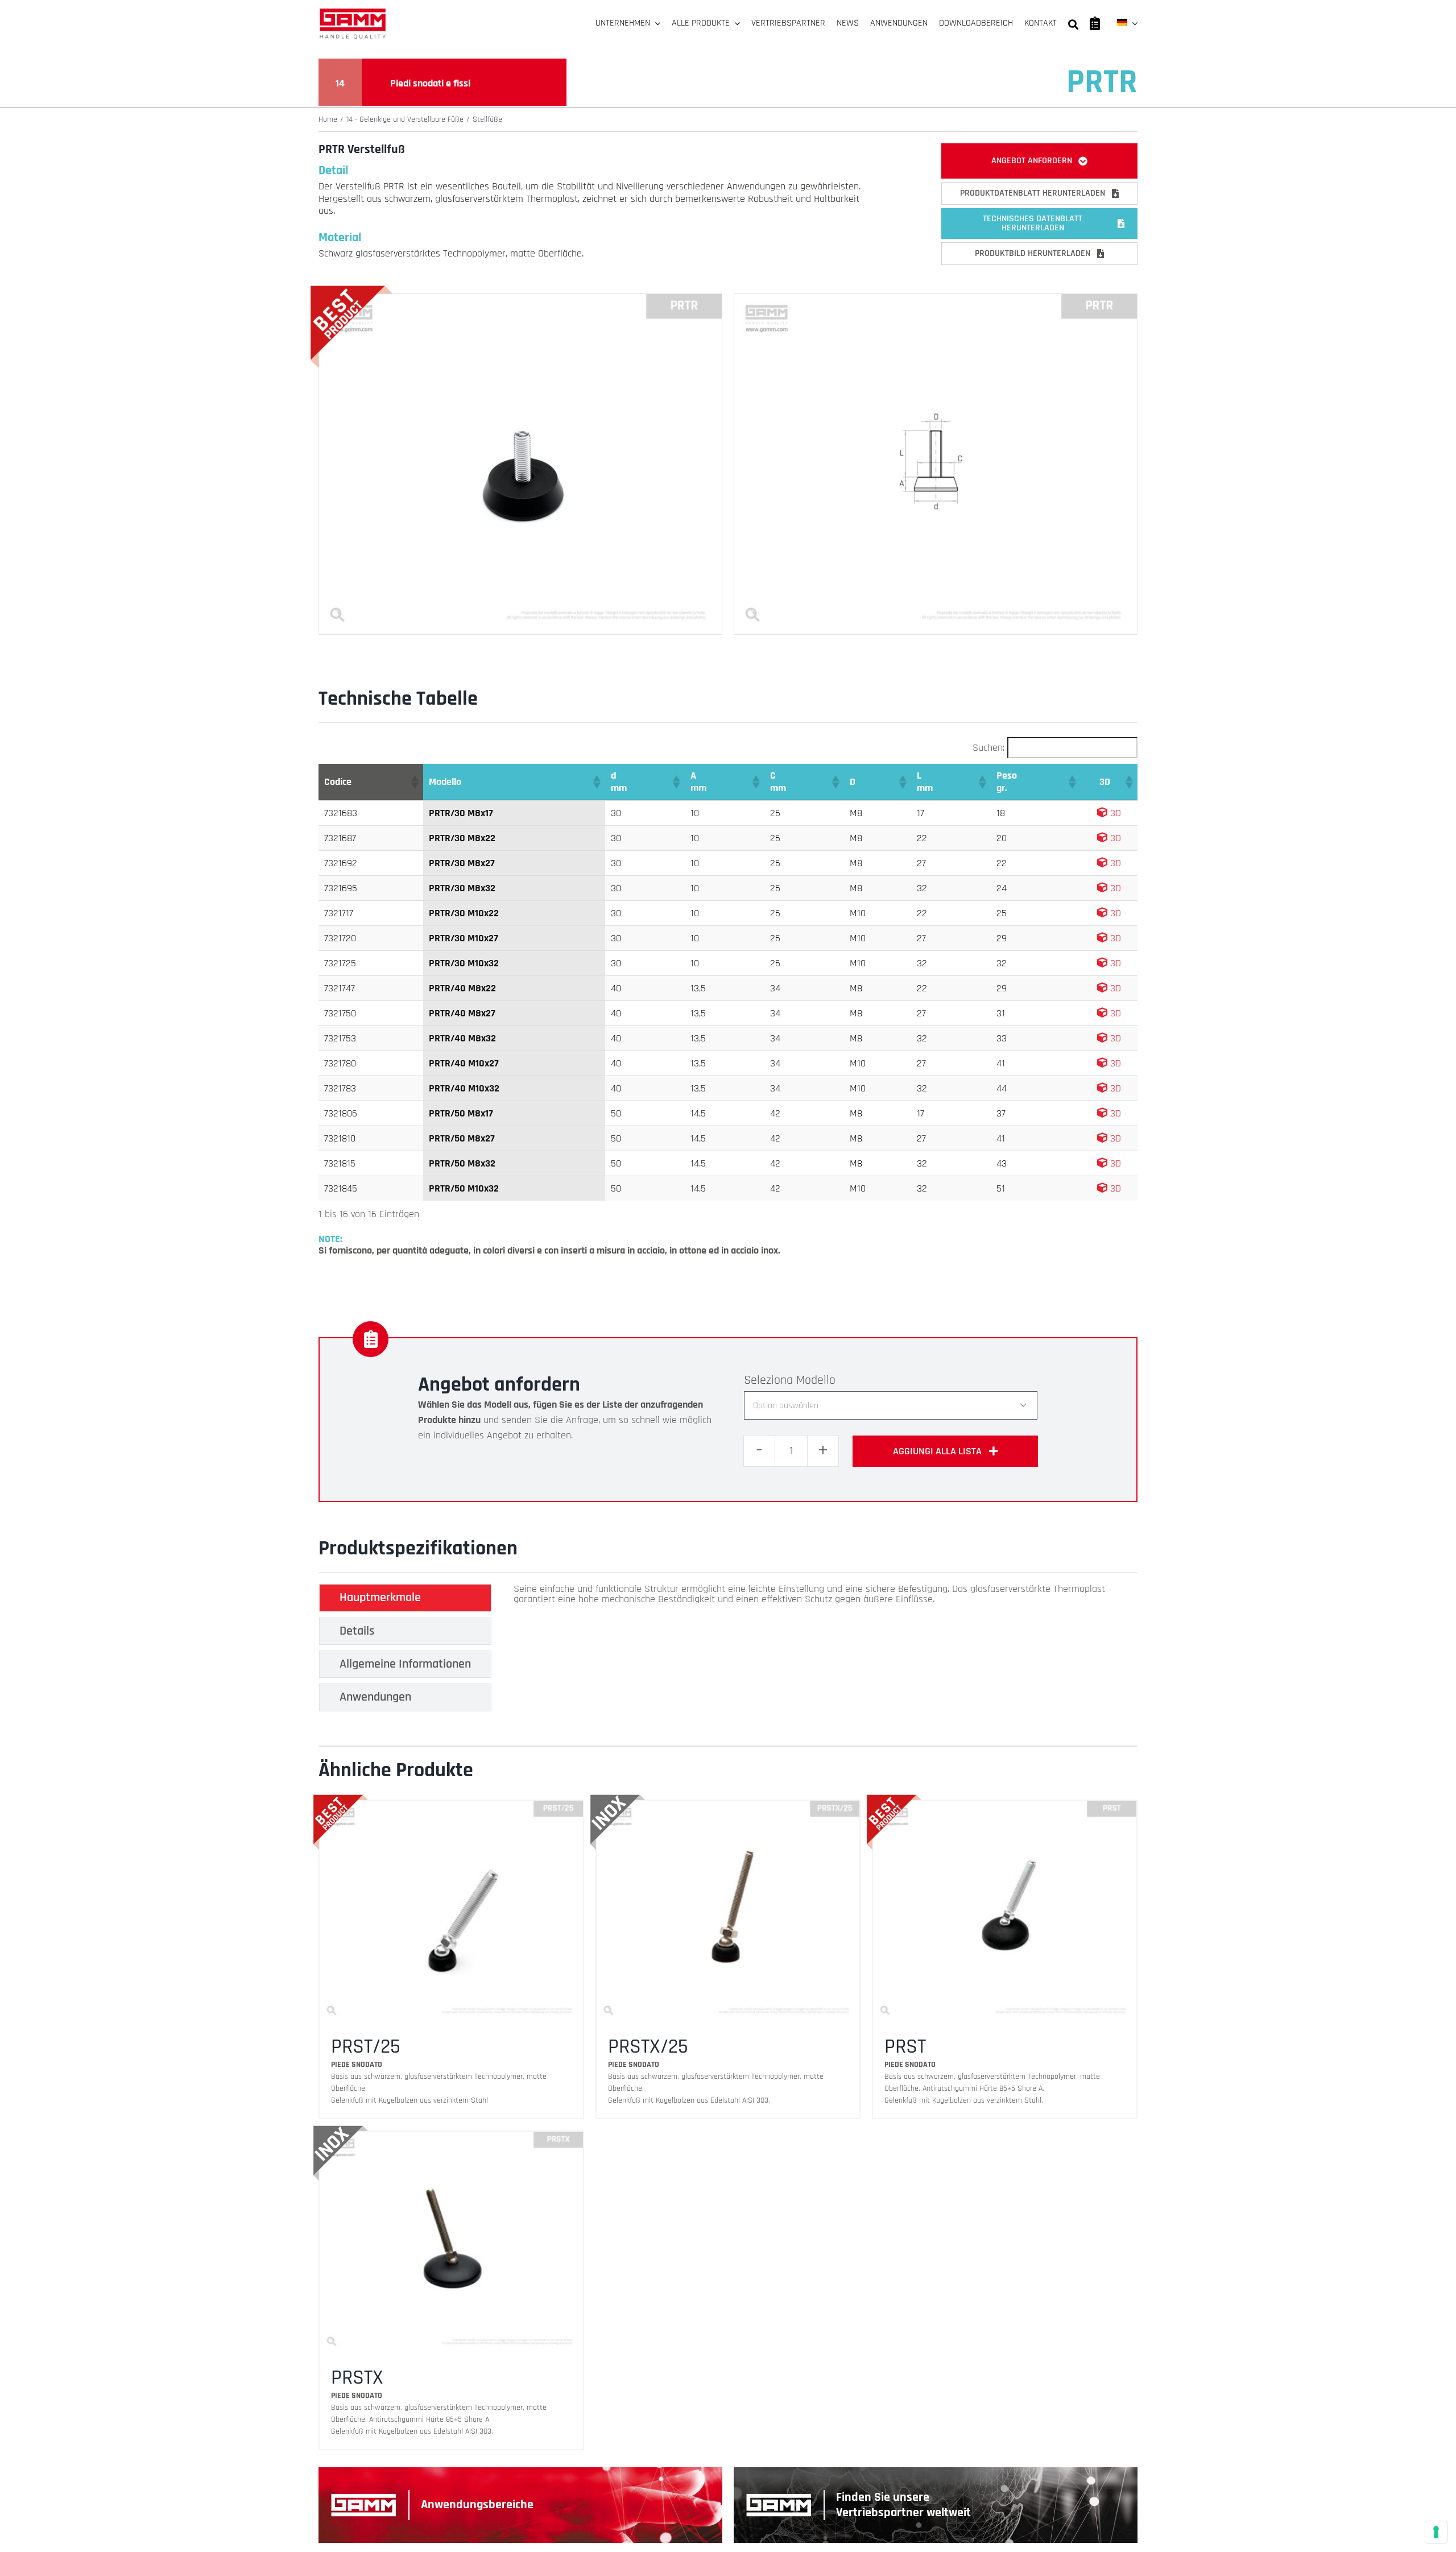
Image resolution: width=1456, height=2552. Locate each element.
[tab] (405, 1598)
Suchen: (988, 748)
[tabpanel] (809, 1651)
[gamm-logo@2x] (353, 12)
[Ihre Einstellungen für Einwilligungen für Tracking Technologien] (1436, 2532)
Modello (816, 1380)
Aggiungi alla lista (937, 1451)
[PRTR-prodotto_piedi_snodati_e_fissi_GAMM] (520, 299)
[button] (414, 782)
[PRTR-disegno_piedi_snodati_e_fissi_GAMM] (936, 299)
